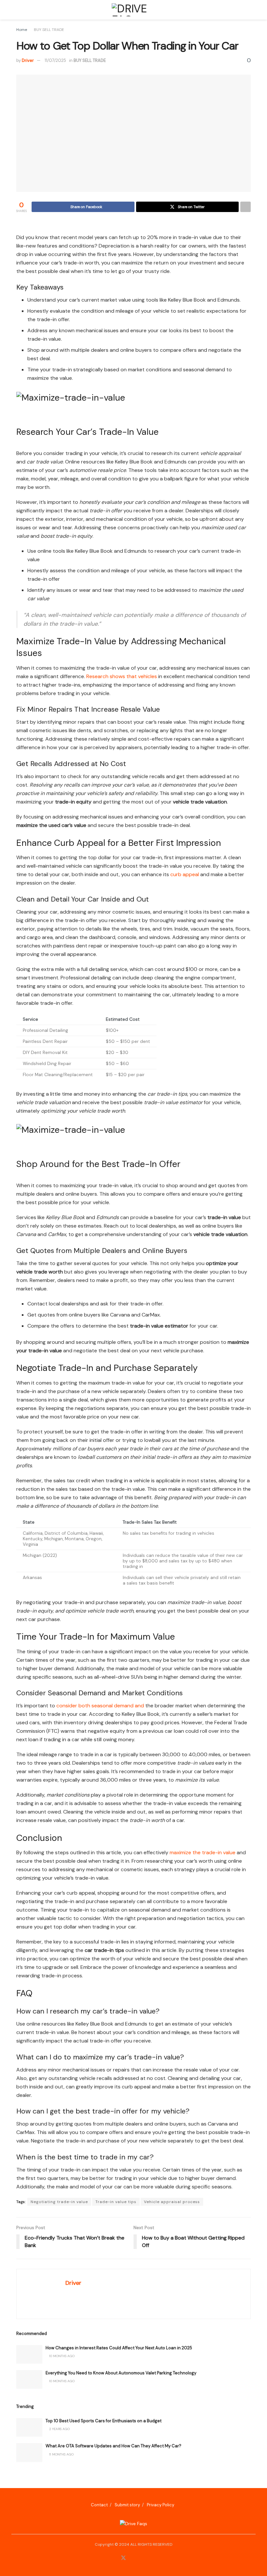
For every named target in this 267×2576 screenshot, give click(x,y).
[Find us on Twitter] (123, 2558)
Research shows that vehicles (122, 676)
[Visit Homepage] (133, 10)
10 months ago (61, 2356)
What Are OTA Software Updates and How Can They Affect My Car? (113, 2446)
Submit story (127, 2505)
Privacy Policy (161, 2505)
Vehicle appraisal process (172, 2202)
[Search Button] (248, 10)
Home (22, 30)
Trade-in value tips (116, 2202)
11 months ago (61, 2454)
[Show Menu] (19, 10)
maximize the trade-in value (203, 1852)
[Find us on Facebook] (115, 2558)
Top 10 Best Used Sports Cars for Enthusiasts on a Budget (104, 2421)
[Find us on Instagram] (132, 2558)
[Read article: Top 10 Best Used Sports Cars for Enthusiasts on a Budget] (29, 2427)
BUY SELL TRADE (49, 30)
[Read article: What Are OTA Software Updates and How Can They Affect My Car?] (29, 2452)
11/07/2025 (55, 60)
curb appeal (185, 874)
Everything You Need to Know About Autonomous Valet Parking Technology (121, 2373)
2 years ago (59, 2429)
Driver (28, 60)
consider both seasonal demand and (100, 1706)
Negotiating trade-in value (59, 2202)
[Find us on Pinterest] (140, 2558)
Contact (99, 2505)
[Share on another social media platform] (246, 207)
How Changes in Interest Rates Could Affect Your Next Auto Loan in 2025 (119, 2348)
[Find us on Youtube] (148, 2558)
